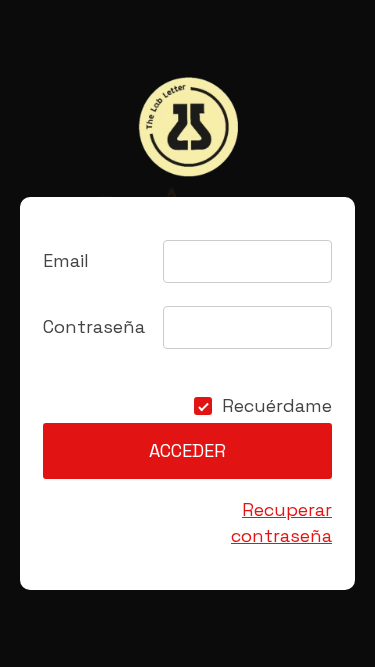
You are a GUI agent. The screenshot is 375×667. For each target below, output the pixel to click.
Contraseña (94, 326)
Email (66, 260)
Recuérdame (277, 406)
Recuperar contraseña (281, 522)
